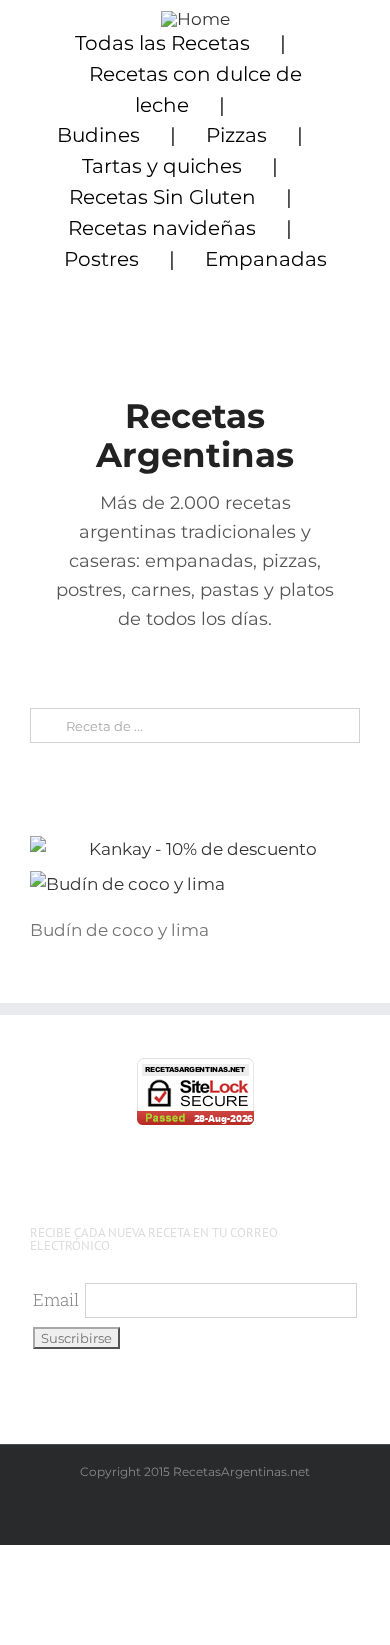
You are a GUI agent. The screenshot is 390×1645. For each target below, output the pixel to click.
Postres (101, 259)
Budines (98, 135)
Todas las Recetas (162, 43)
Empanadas (266, 259)
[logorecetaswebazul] (195, 19)
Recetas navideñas (162, 228)
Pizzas (236, 135)
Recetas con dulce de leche (195, 89)
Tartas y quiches (162, 166)
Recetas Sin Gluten (162, 197)
